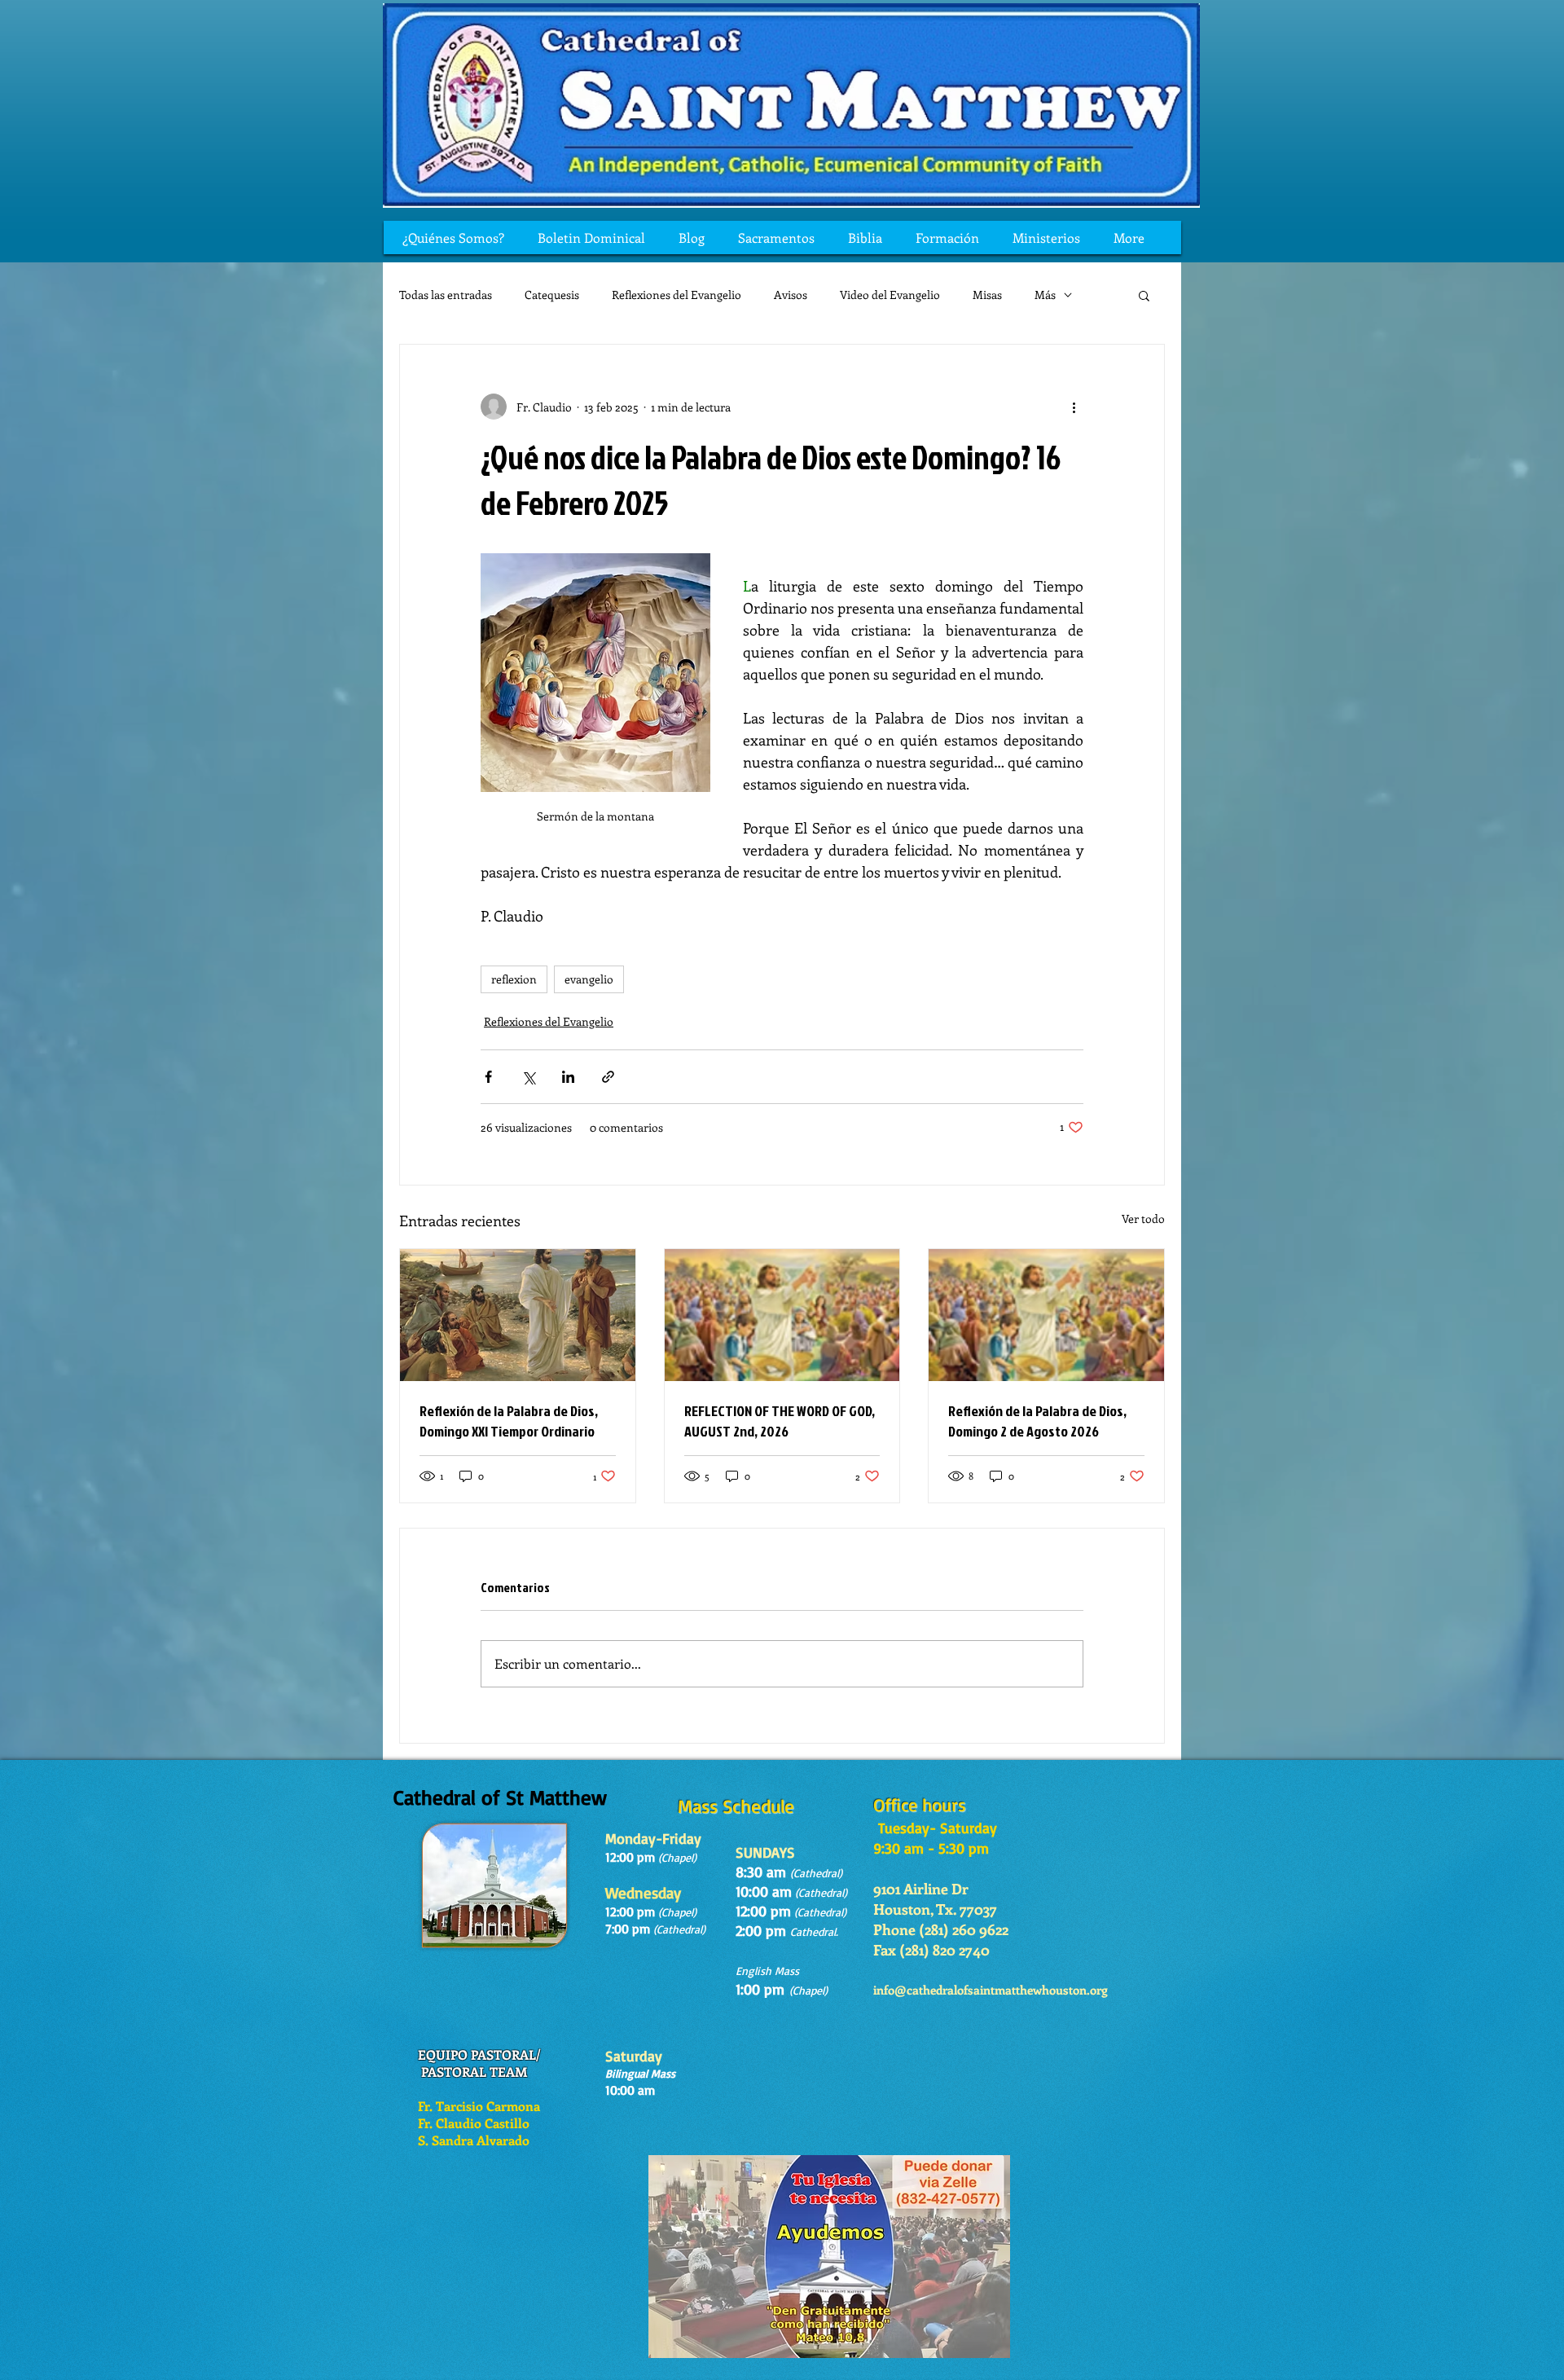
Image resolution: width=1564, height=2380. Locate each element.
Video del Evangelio (890, 295)
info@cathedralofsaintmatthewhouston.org (991, 1990)
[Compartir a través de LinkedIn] (568, 1077)
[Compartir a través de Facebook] (488, 1077)
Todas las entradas (446, 295)
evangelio (589, 979)
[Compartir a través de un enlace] (608, 1077)
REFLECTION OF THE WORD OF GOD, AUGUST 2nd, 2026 (780, 1421)
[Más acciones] (1074, 407)
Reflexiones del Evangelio (677, 295)
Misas (987, 295)
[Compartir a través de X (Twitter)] (528, 1077)
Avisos (791, 295)
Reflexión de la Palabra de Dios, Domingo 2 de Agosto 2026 (1037, 1421)
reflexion (514, 979)
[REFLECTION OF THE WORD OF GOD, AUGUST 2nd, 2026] (782, 1315)
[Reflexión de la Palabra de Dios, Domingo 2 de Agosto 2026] (1046, 1315)
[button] (1144, 295)
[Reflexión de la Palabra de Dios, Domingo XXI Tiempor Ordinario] (518, 1315)
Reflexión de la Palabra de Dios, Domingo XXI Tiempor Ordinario (509, 1421)
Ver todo (1143, 1219)
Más (1045, 295)
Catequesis (552, 295)
